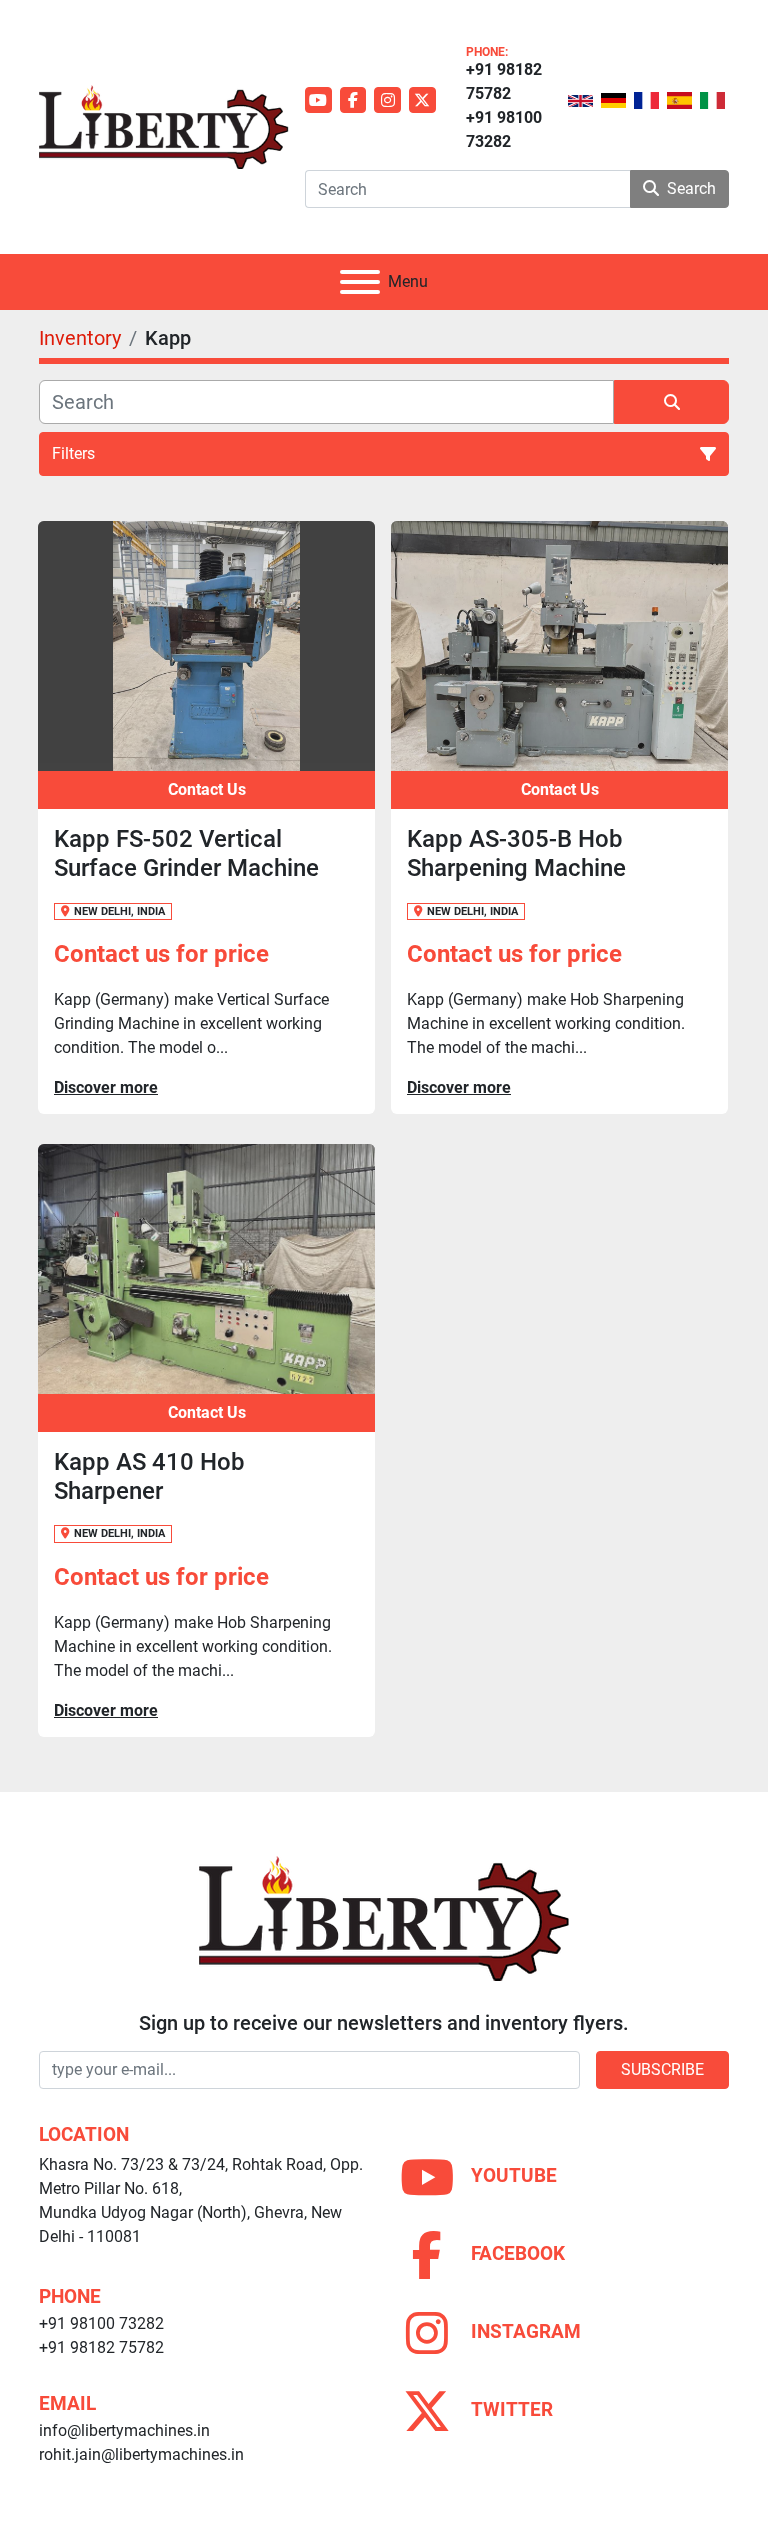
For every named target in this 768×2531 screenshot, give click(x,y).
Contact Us (207, 789)
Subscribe (662, 2069)
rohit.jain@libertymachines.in (141, 2454)
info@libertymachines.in (124, 2430)
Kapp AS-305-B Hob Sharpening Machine (516, 853)
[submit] (671, 402)
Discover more (106, 1087)
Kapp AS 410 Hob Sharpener (149, 1476)
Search (691, 188)
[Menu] (360, 282)
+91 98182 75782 (504, 81)
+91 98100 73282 (504, 129)
